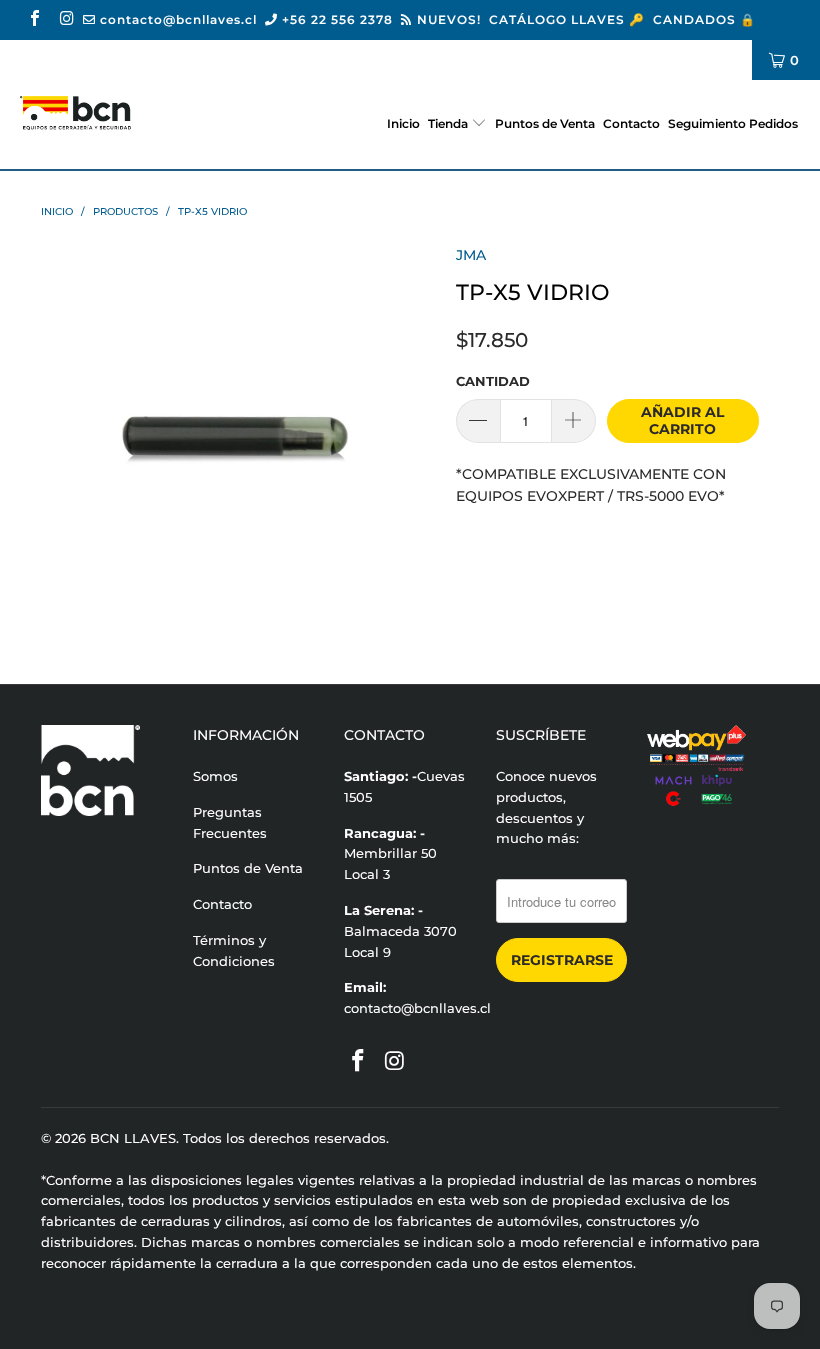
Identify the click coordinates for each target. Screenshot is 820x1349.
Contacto (631, 123)
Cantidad (493, 381)
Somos (215, 776)
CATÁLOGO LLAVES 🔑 (567, 19)
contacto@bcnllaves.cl (176, 19)
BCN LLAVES (133, 1138)
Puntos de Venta (545, 123)
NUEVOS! (447, 19)
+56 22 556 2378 (335, 19)
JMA (471, 255)
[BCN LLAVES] (75, 113)
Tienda (448, 123)
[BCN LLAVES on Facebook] (34, 20)
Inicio (403, 123)
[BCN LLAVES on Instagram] (66, 20)
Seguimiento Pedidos (733, 123)
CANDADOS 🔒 (704, 19)
